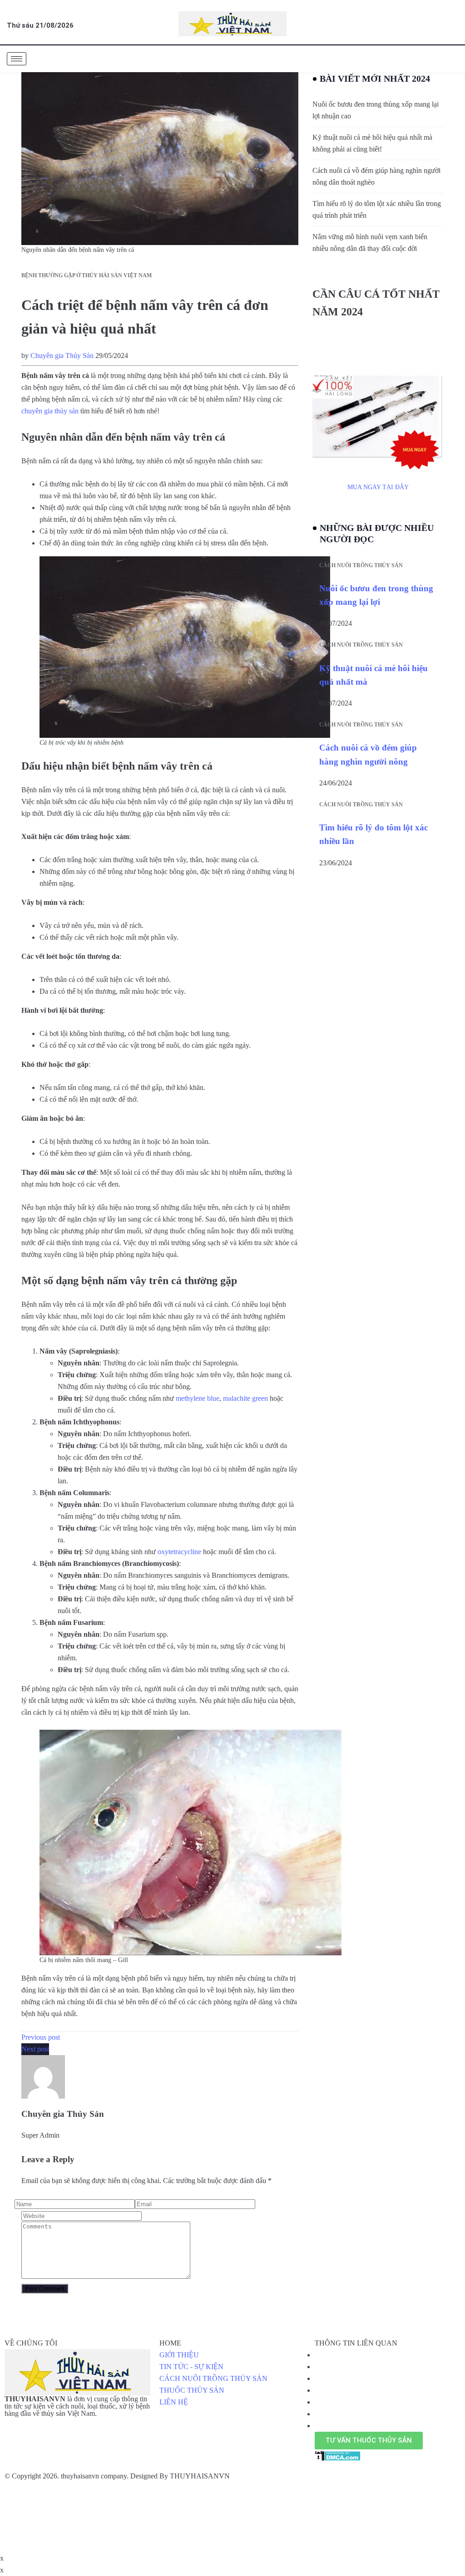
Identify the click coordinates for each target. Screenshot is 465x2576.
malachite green (245, 1398)
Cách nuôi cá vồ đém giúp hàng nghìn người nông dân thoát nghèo (376, 176)
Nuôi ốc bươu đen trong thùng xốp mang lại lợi (376, 595)
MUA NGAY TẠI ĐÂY (378, 487)
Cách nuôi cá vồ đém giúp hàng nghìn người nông (368, 754)
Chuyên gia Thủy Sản (62, 356)
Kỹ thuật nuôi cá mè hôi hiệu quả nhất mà (373, 675)
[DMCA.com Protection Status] (338, 2455)
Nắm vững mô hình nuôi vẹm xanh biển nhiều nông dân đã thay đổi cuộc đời (370, 243)
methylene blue (198, 1398)
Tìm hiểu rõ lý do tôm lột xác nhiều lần (373, 834)
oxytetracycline (179, 1552)
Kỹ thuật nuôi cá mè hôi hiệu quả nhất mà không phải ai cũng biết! (372, 143)
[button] (369, 2441)
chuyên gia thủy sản (50, 411)
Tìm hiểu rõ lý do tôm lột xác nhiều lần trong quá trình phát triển (377, 209)
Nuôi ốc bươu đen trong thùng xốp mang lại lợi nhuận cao (376, 110)
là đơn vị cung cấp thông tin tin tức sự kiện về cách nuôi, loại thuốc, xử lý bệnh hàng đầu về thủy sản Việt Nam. (77, 2406)
